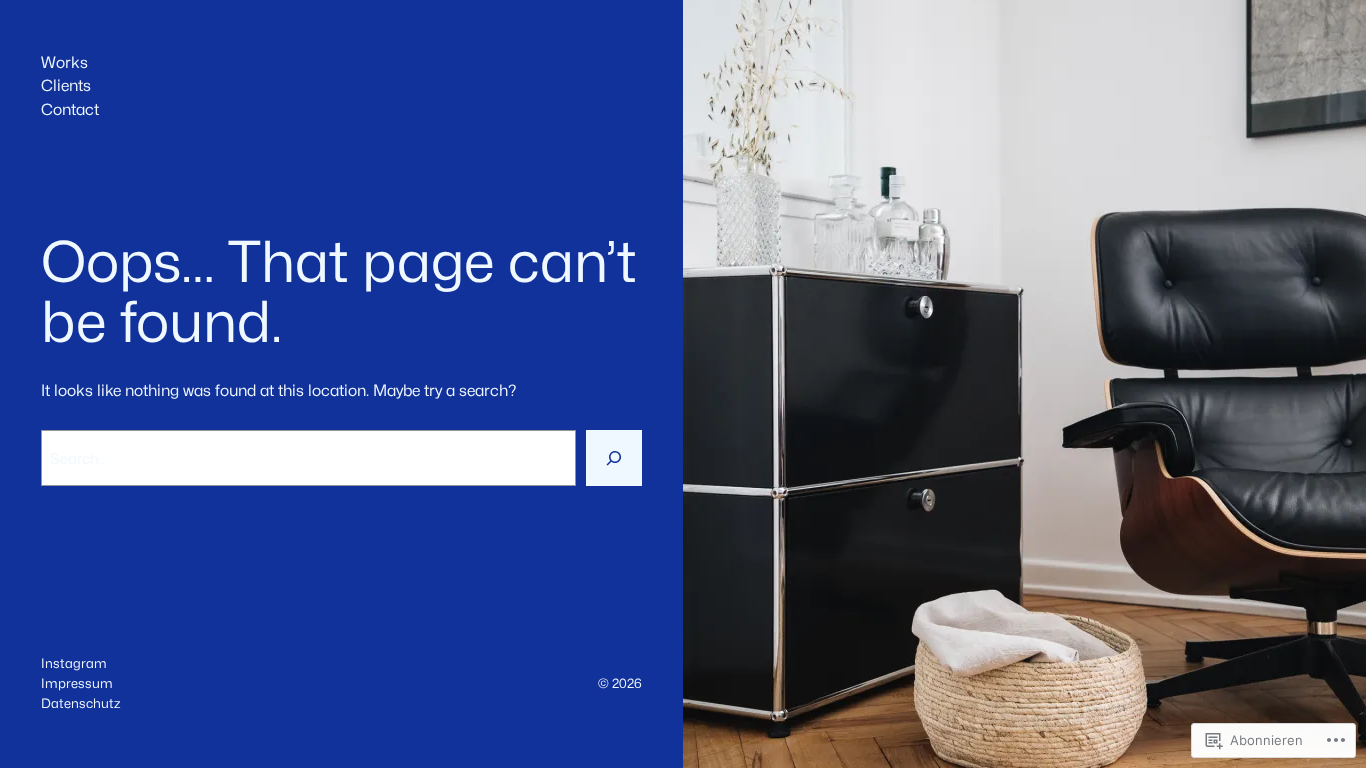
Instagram (74, 663)
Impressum (77, 683)
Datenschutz (80, 703)
